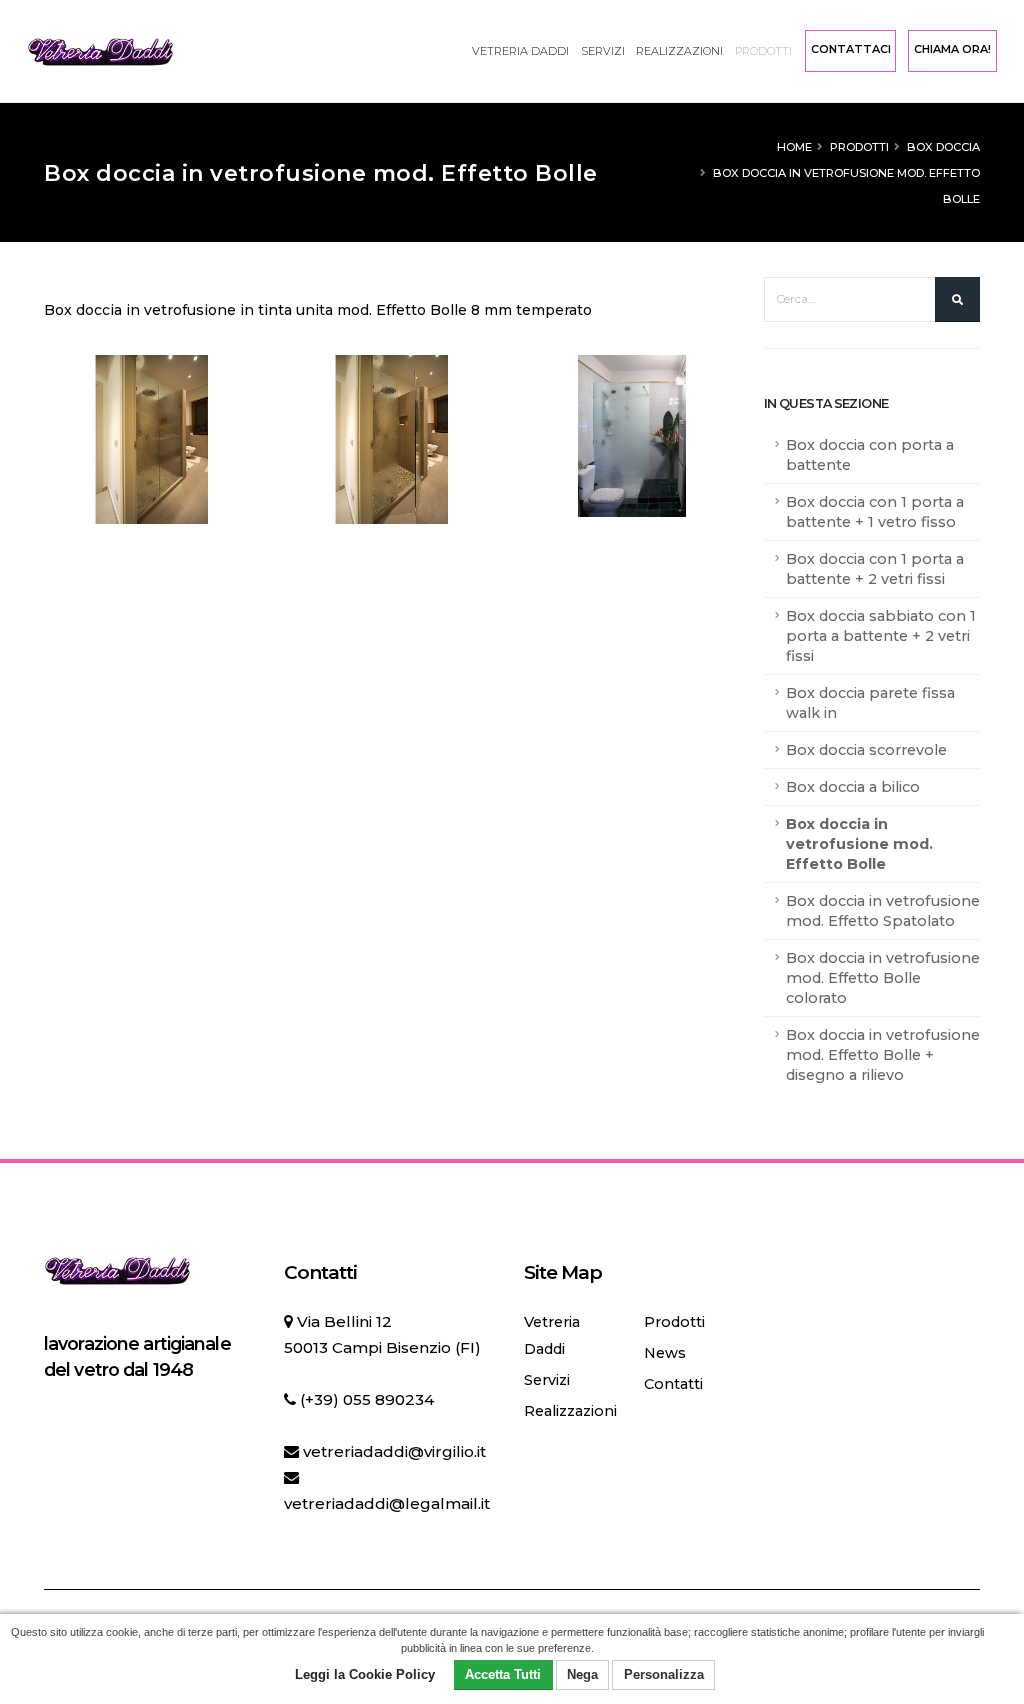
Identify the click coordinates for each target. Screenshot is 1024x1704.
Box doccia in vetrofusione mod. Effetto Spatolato (883, 911)
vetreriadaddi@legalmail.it (387, 1503)
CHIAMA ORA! (952, 49)
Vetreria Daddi (520, 51)
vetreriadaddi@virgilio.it (394, 1451)
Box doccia (943, 147)
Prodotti (763, 51)
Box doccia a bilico (853, 787)
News (665, 1353)
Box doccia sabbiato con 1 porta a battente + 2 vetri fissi (881, 636)
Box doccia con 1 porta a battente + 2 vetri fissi (875, 569)
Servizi (603, 51)
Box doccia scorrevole (866, 750)
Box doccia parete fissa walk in (870, 703)
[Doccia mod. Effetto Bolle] (152, 430)
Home (794, 147)
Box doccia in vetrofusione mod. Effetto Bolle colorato (883, 978)
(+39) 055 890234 (367, 1399)
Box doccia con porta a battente (870, 455)
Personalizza (664, 1674)
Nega (582, 1674)
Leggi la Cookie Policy (365, 1674)
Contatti (673, 1384)
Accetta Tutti (503, 1674)
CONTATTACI (851, 49)
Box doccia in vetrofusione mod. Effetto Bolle (859, 844)
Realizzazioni (679, 51)
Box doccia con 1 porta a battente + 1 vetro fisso (875, 512)
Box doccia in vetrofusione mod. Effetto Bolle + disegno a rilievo (883, 1055)
